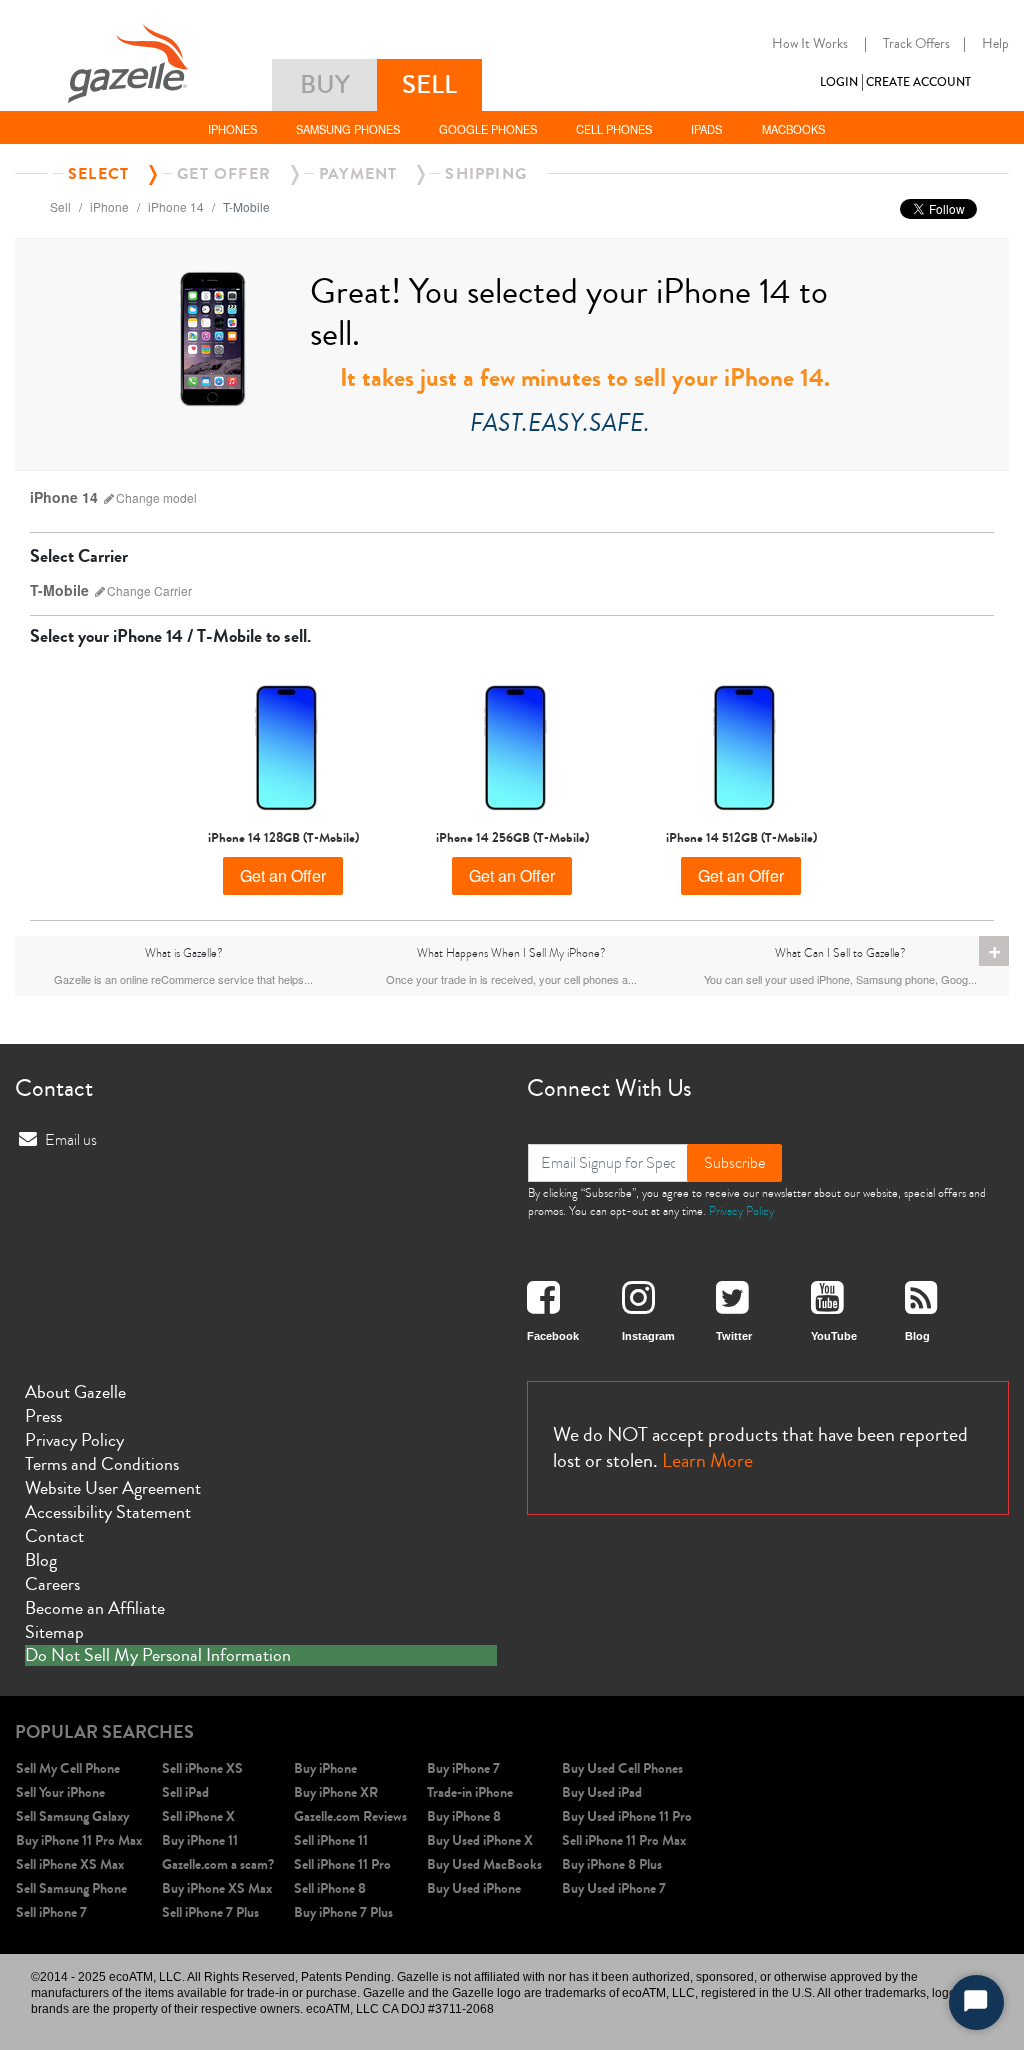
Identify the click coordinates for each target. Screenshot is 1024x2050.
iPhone (109, 206)
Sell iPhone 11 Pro (342, 1864)
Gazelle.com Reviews (350, 1816)
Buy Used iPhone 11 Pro (627, 1816)
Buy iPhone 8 (464, 1816)
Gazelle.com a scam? (218, 1864)
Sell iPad (185, 1792)
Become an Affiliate (95, 1608)
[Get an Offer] (283, 745)
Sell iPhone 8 (330, 1888)
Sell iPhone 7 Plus (210, 1912)
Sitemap (54, 1632)
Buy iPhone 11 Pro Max (79, 1840)
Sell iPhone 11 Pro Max (624, 1840)
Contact (54, 1536)
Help (995, 44)
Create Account (918, 82)
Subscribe (734, 1163)
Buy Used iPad (602, 1792)
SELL (429, 84)
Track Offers (916, 44)
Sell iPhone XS (202, 1768)
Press (43, 1416)
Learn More (707, 1460)
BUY (325, 84)
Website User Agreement (113, 1488)
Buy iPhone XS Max (217, 1888)
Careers (52, 1584)
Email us (71, 1140)
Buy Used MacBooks (484, 1864)
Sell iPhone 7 (51, 1912)
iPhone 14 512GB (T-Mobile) (741, 838)
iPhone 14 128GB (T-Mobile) (283, 838)
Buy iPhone (325, 1768)
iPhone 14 (176, 206)
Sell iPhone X (198, 1816)
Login (839, 82)
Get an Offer (283, 875)
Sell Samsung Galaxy (72, 1816)
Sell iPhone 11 (331, 1840)
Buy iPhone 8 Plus (612, 1864)
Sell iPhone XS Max (70, 1864)
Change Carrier (149, 590)
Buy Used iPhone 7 (614, 1888)
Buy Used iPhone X (480, 1840)
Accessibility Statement (108, 1512)
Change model (156, 497)
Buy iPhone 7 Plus (343, 1912)
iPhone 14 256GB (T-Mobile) (512, 838)
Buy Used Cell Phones (622, 1768)
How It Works (810, 44)
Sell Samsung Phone (71, 1888)
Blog (41, 1560)
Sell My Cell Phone (68, 1768)
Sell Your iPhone (60, 1792)
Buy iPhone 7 (463, 1768)
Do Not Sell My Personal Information (158, 1656)
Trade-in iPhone (470, 1792)
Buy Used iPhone (474, 1888)
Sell (60, 206)
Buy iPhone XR (336, 1792)
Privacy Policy (741, 1211)
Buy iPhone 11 (200, 1840)
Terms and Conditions (102, 1464)
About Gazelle (75, 1392)
